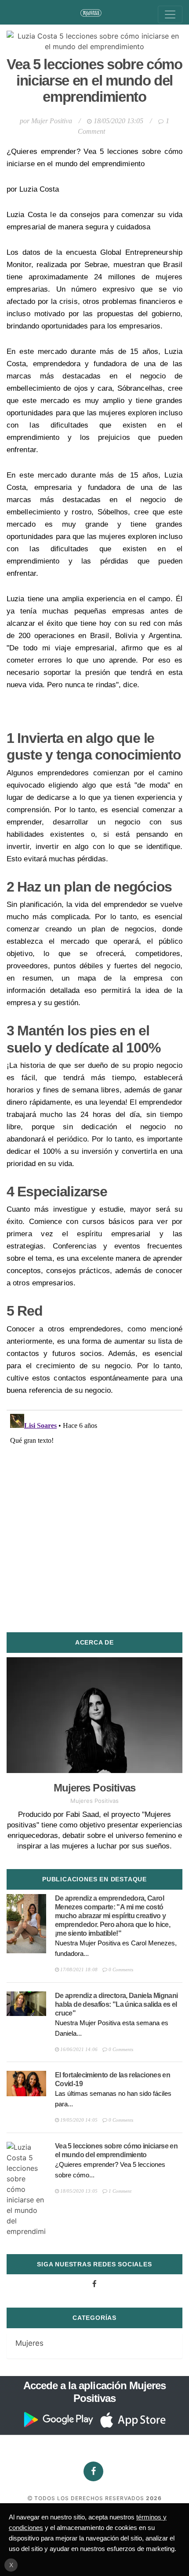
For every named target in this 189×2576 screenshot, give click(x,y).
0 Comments (121, 1969)
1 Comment (120, 2191)
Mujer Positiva (52, 121)
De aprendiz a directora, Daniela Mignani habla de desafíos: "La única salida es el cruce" (116, 2004)
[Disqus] (94, 1520)
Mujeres (29, 2343)
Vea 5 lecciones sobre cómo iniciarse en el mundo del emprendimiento (94, 80)
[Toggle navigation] (170, 14)
